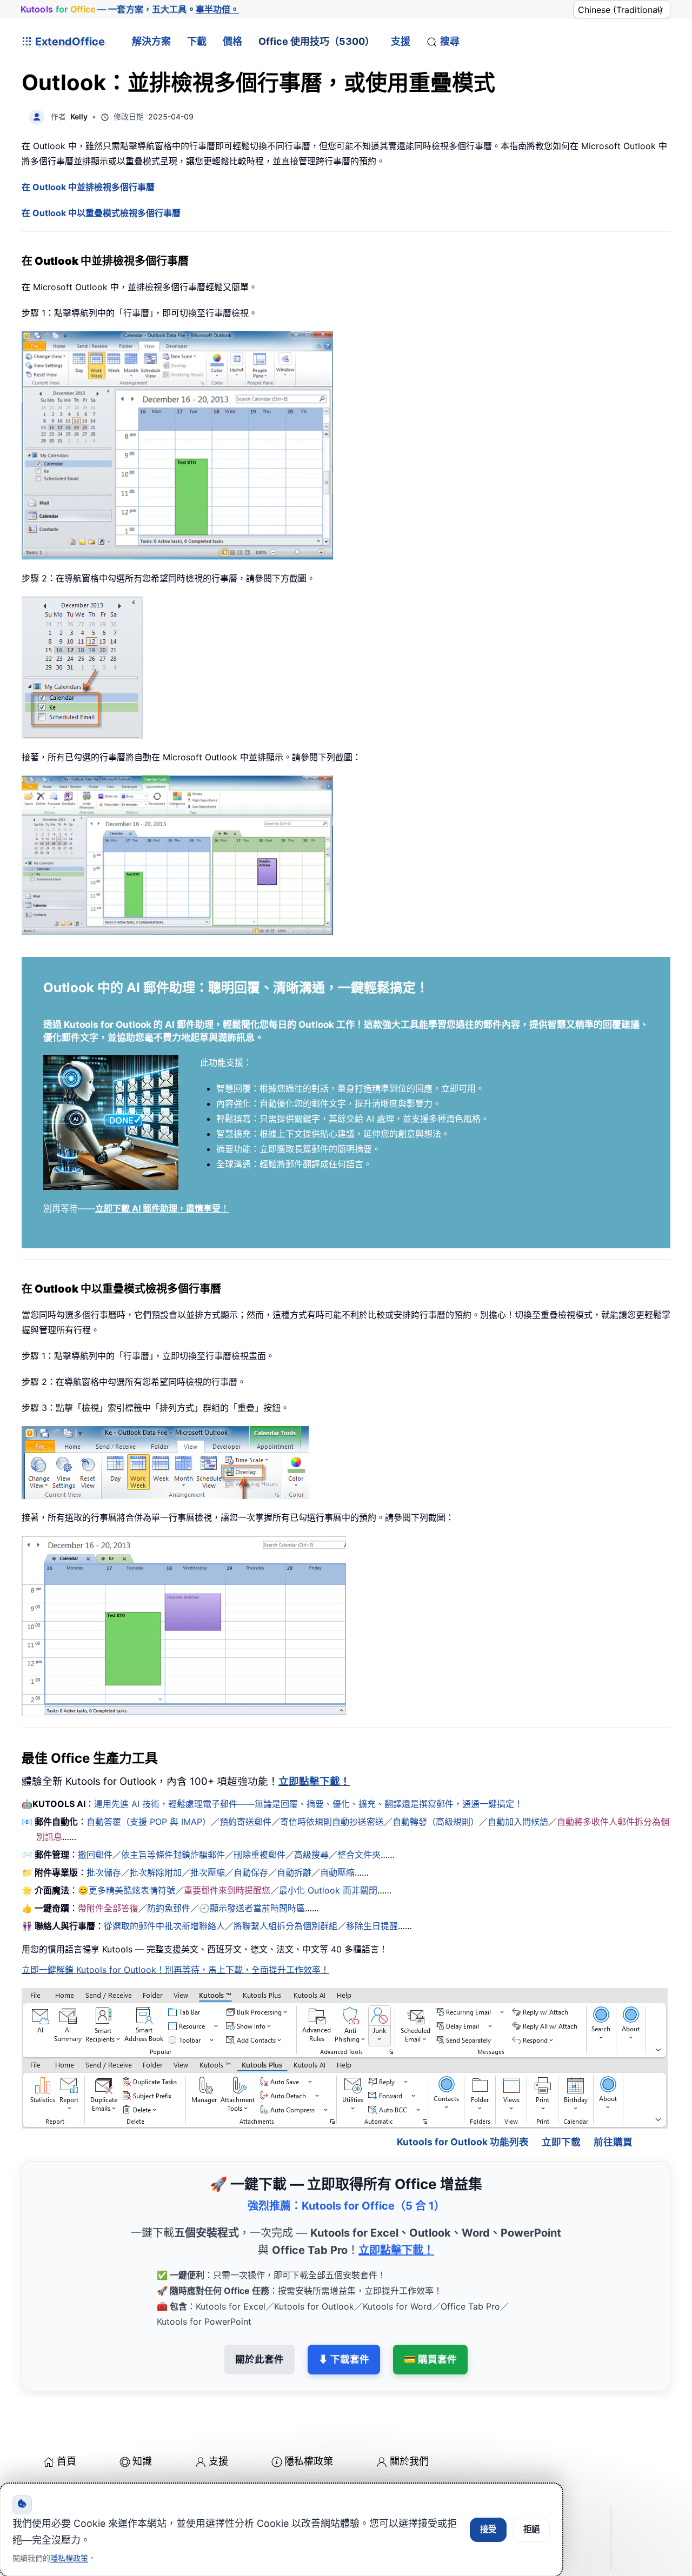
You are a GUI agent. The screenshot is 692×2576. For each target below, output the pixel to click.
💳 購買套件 (430, 2359)
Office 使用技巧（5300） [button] (317, 41)
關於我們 (409, 2461)
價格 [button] (232, 41)
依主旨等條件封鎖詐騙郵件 (173, 1855)
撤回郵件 (95, 1855)
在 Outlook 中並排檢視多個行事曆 (88, 187)
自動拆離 (294, 1872)
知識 (142, 2461)
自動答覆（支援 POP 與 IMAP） (149, 1822)
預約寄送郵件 (245, 1822)
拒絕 (531, 2529)
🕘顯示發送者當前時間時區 (252, 1908)
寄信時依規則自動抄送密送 (332, 1822)
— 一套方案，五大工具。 (130, 9)
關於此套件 (259, 2359)
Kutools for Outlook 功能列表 (463, 2142)
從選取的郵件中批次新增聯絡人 (164, 1926)
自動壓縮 (337, 1872)
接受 (488, 2529)
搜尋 (450, 41)
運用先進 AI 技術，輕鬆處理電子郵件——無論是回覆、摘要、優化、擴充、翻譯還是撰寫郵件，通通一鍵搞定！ (308, 1804)
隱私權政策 (309, 2461)
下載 (197, 41)
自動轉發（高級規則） (436, 1822)
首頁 (66, 2461)
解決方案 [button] (151, 41)
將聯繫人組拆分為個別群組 (285, 1926)
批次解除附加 (156, 1872)
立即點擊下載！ (314, 1781)
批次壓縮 (208, 1872)
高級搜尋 (311, 1855)
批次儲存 (104, 1872)
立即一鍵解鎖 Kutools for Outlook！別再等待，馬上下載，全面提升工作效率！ (175, 1970)
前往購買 (613, 2142)
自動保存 (251, 1872)
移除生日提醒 (372, 1926)
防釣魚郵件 (169, 1908)
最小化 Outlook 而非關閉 (328, 1890)
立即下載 (561, 2142)
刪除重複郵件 (259, 1855)
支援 (401, 41)
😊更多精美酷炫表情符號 (127, 1890)
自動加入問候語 (518, 1822)
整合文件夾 (359, 1855)
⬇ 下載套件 (344, 2359)
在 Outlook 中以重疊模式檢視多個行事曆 (101, 213)
